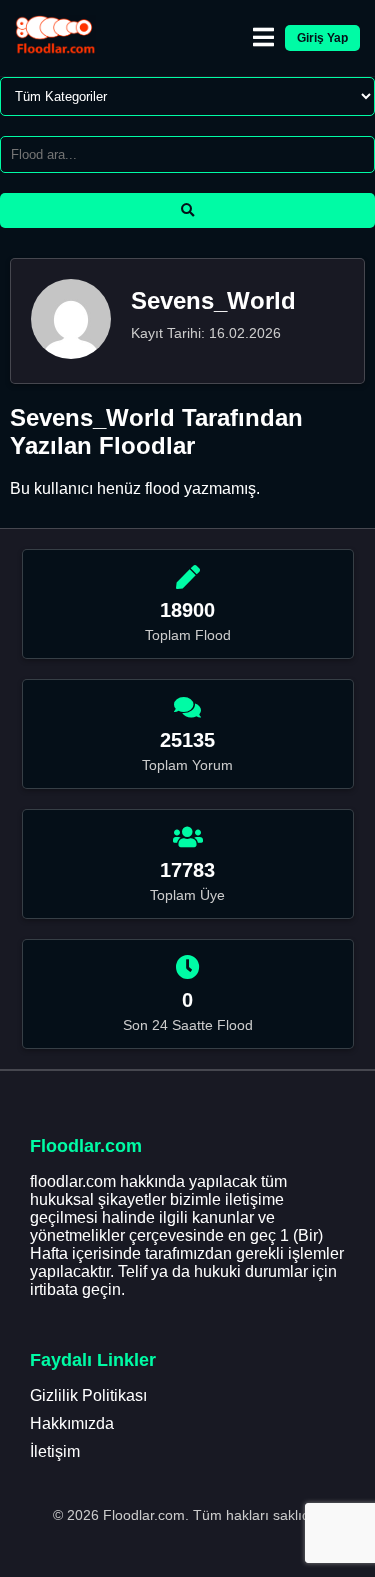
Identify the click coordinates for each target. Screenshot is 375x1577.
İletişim (55, 1451)
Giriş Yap (322, 38)
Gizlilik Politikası (88, 1395)
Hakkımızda (72, 1423)
